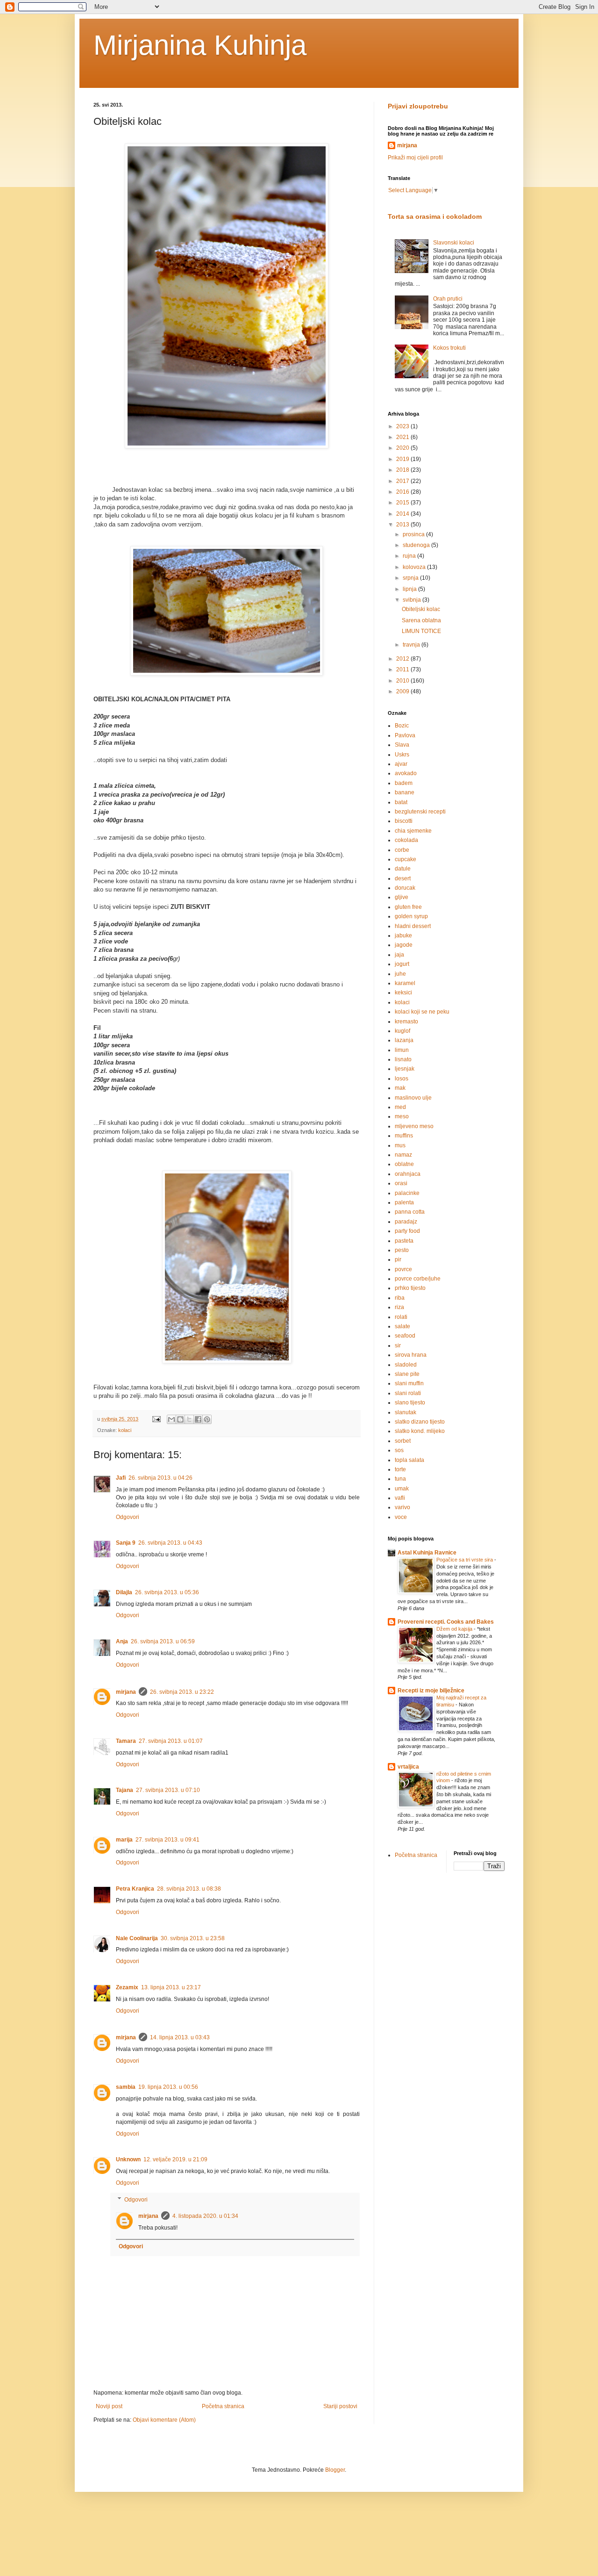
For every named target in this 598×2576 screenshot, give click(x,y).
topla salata (409, 1460)
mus (400, 1145)
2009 (403, 691)
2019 (403, 459)
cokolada (406, 840)
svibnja (413, 600)
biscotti (404, 821)
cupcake (406, 859)
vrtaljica (408, 1767)
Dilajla (124, 1592)
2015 (403, 503)
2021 (403, 437)
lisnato (403, 1059)
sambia (126, 2087)
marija (124, 1840)
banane (405, 792)
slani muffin (409, 1383)
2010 (403, 681)
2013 (403, 525)
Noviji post (109, 2406)
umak (402, 1489)
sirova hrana (411, 1355)
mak (400, 1088)
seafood (405, 1336)
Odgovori (128, 1517)
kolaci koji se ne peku (422, 1012)
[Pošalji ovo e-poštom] (171, 1419)
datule (403, 869)
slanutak (406, 1412)
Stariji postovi (340, 2406)
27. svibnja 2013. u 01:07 (171, 1741)
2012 (403, 659)
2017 (403, 481)
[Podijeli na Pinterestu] (207, 1419)
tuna (400, 1479)
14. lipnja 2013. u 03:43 (180, 2037)
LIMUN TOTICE (421, 631)
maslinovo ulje (413, 1098)
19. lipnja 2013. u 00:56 (168, 2087)
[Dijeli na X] (189, 1419)
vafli (400, 1498)
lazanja (404, 1040)
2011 (403, 669)
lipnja (410, 589)
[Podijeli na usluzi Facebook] (198, 1419)
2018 (403, 470)
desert (403, 878)
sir (398, 1346)
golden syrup (411, 916)
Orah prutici (448, 299)
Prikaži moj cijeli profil (415, 158)
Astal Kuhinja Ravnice (427, 1553)
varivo (402, 1507)
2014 (403, 514)
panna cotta (410, 1212)
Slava (402, 745)
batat (401, 802)
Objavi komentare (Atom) (164, 2420)
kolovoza (415, 567)
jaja (399, 955)
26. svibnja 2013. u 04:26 (160, 1478)
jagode (404, 945)
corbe (402, 850)
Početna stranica (223, 2406)
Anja (122, 1641)
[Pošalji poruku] (156, 1419)
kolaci (125, 1430)
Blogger (335, 2470)
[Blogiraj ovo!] (180, 1419)
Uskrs (402, 755)
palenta (404, 1202)
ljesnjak (405, 1069)
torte (400, 1469)
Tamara (126, 1741)
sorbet (403, 1441)
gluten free (408, 907)
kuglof (402, 1031)
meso (402, 1116)
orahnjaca (408, 1174)
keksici (403, 993)
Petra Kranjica (135, 1889)
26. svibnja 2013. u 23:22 (182, 1692)
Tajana (125, 1790)
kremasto (406, 1022)
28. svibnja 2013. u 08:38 (189, 1889)
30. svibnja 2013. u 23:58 (193, 1938)
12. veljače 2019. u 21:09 (175, 2159)
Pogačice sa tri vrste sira (465, 1560)
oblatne (404, 1164)
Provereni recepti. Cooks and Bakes (446, 1622)
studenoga (417, 545)
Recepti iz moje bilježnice (431, 1691)
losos (402, 1079)
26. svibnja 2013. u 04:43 (170, 1543)
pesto (402, 1250)
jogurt (402, 964)
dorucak (405, 888)
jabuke (403, 935)
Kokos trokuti (449, 348)
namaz (403, 1155)
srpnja (411, 578)
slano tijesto (410, 1403)
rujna (410, 556)
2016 (403, 492)
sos (399, 1450)
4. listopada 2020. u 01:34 (205, 2216)
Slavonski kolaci (454, 243)
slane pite (407, 1374)
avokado (406, 773)
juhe (400, 974)
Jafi (121, 1478)
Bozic (402, 726)
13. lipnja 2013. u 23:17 (171, 1987)
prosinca (414, 534)
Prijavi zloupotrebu (418, 106)
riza (399, 1307)
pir (398, 1259)
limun (402, 1050)
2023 (403, 426)
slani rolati (408, 1393)
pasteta (404, 1241)
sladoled (406, 1365)
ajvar (401, 764)
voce (401, 1517)
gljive (402, 897)
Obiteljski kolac (421, 609)
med (400, 1107)
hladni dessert (413, 926)
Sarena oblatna (421, 620)
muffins (404, 1136)
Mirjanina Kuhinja (200, 45)
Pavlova (405, 735)
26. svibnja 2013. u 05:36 (167, 1592)
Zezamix (127, 1987)
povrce (403, 1269)
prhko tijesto (410, 1288)
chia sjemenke (413, 831)
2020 (403, 448)
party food (407, 1231)
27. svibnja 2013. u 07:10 (168, 1790)
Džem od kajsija (455, 1629)
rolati (401, 1317)
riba (400, 1298)
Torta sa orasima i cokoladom (435, 216)
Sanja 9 (126, 1543)
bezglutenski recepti (420, 812)
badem (404, 783)
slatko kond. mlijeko (420, 1431)
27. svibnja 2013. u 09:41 (167, 1840)
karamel (405, 983)
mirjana (126, 1692)
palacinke (407, 1193)
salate (402, 1326)
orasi (401, 1183)
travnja (412, 645)
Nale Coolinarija (137, 1938)
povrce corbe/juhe (418, 1279)
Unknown (128, 2159)
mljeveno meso (414, 1126)
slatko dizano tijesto (420, 1422)
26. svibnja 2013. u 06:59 (163, 1641)
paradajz (406, 1222)
